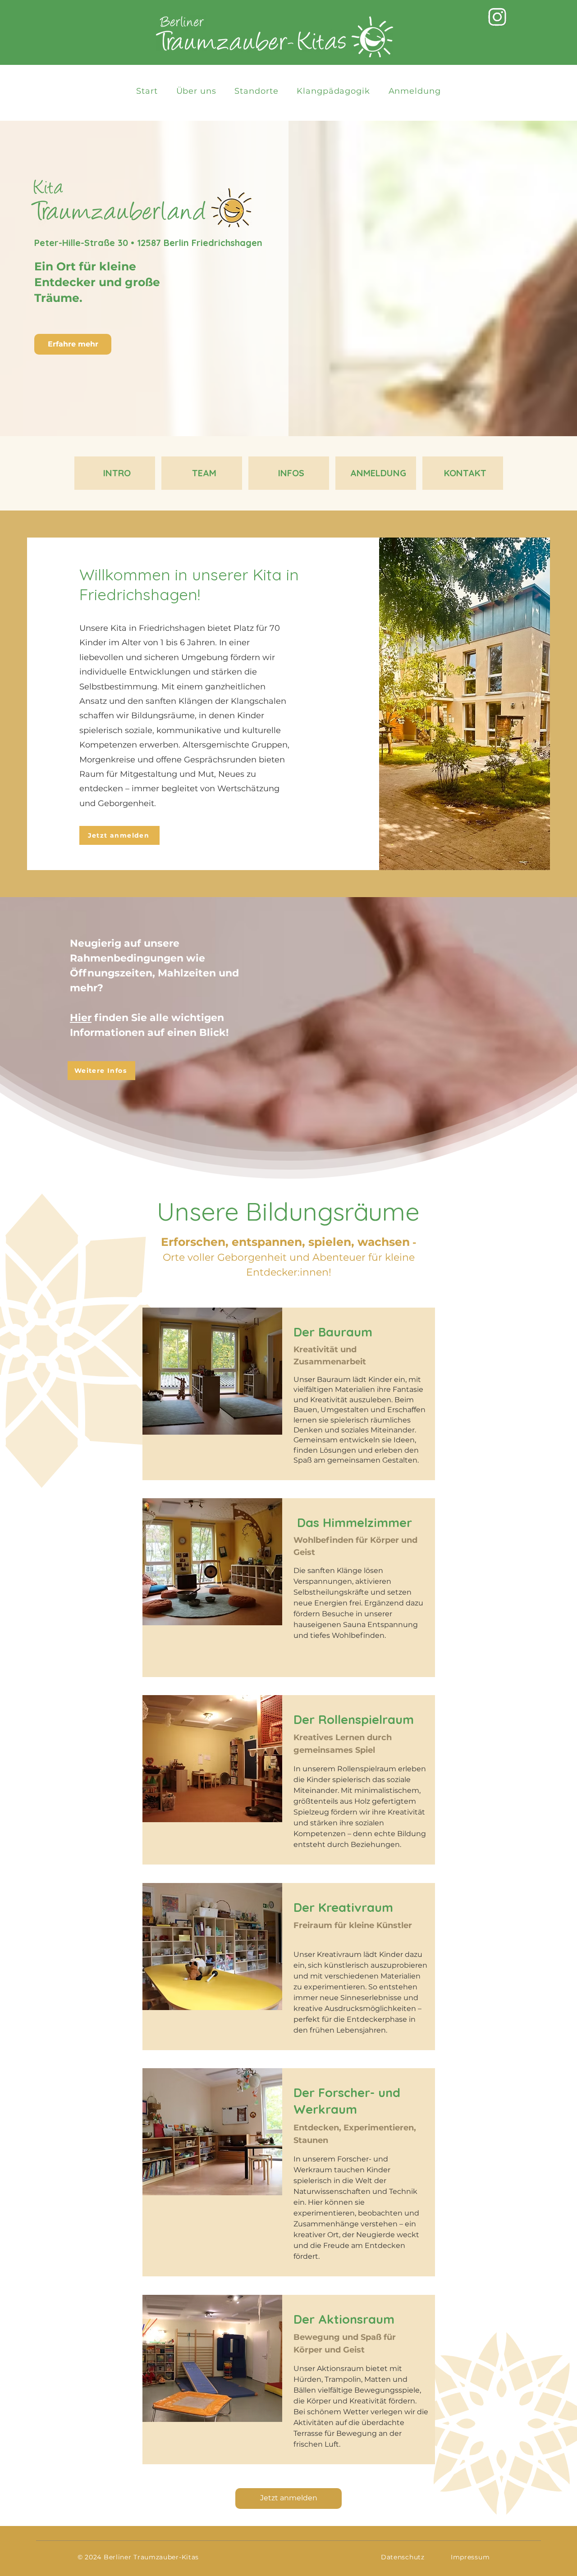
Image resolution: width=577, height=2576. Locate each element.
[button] (256, 91)
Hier (81, 1018)
